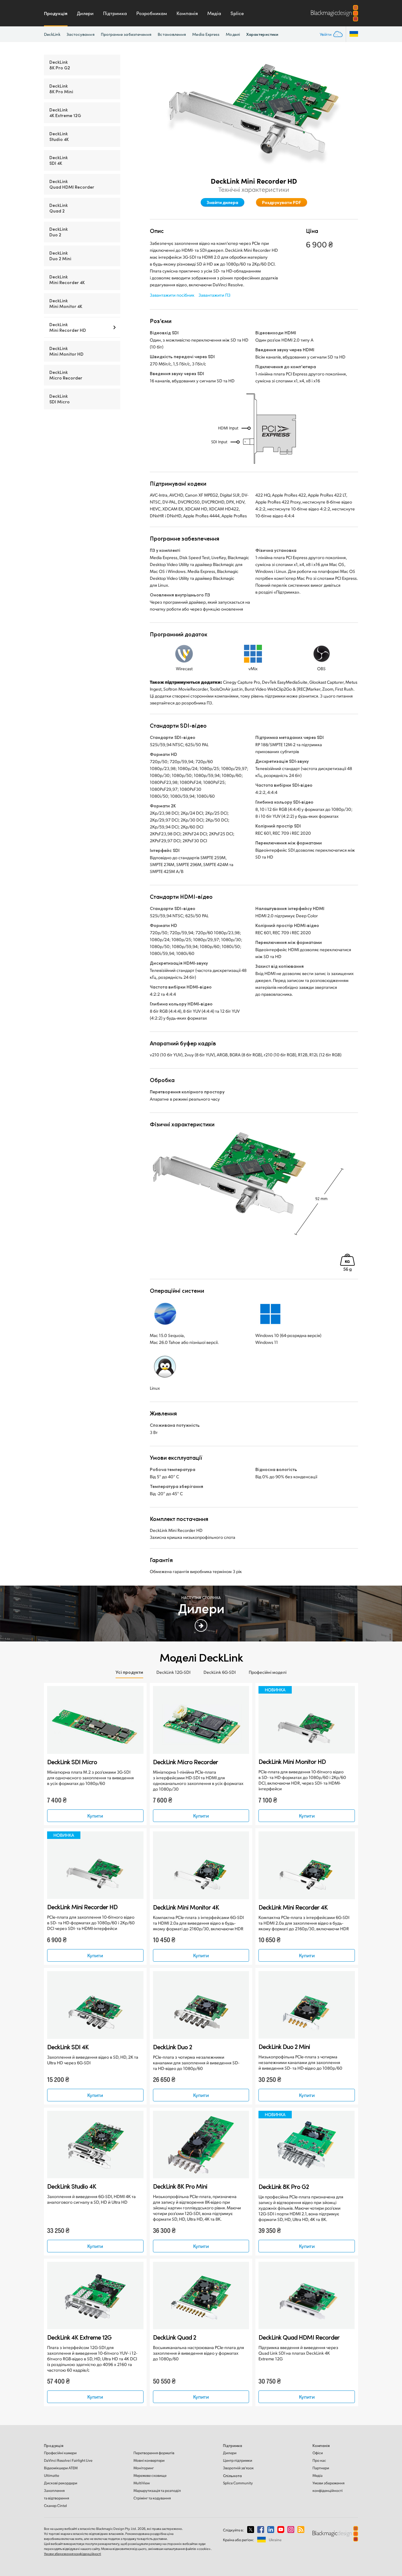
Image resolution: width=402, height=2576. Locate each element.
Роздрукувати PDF (282, 202)
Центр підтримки (238, 2460)
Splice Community (238, 2483)
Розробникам (152, 13)
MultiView (142, 2483)
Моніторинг (144, 2468)
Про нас (319, 2460)
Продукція (56, 13)
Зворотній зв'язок (238, 2468)
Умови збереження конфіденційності (73, 2554)
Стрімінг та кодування (152, 2498)
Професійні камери (60, 2453)
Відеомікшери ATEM (61, 2468)
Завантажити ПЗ (215, 295)
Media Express (206, 34)
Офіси (318, 2453)
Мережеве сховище (150, 2475)
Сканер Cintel (55, 2506)
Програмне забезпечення (126, 34)
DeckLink (52, 34)
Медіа (214, 13)
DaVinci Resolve (68, 2460)
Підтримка (115, 13)
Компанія (187, 13)
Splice (237, 13)
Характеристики (262, 34)
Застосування (81, 34)
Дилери (85, 13)
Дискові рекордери (61, 2483)
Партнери (321, 2468)
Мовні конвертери (149, 2460)
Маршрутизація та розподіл (157, 2490)
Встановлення (172, 34)
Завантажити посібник (172, 295)
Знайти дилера (223, 202)
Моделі (233, 34)
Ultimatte (52, 2475)
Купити (95, 1816)
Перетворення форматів (154, 2453)
